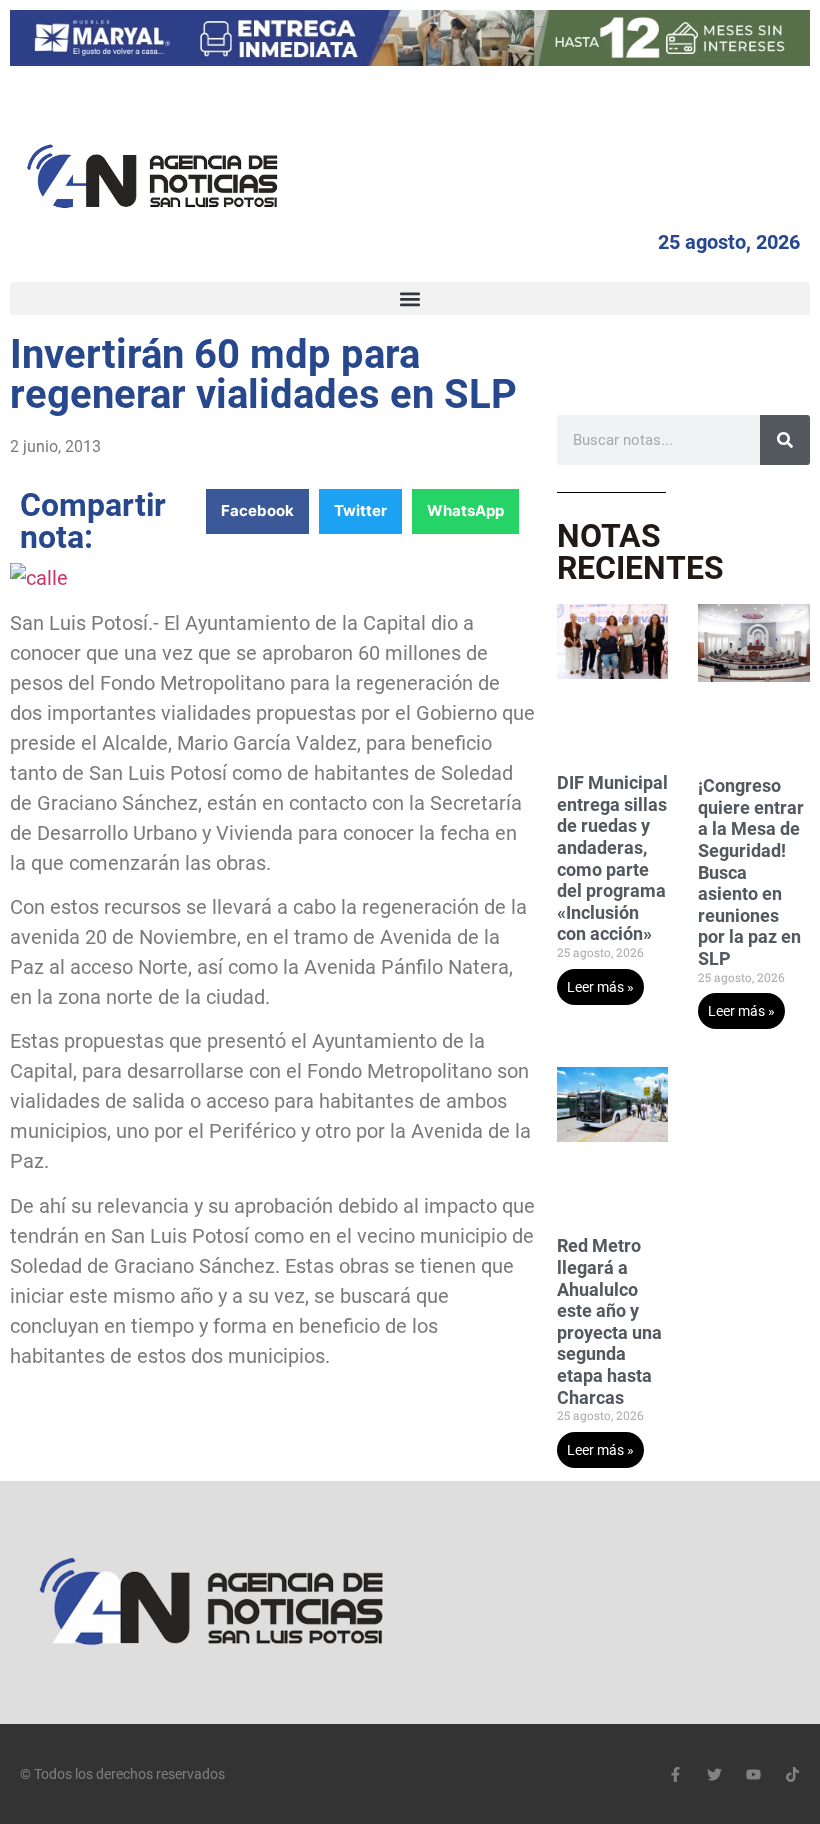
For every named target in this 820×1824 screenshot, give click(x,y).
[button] (410, 298)
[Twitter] (714, 1774)
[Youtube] (753, 1774)
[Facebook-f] (675, 1774)
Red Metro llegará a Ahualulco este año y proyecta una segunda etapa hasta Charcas (609, 1321)
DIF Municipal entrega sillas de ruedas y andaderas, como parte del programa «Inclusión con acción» (612, 858)
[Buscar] (785, 440)
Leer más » (600, 987)
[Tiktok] (792, 1774)
